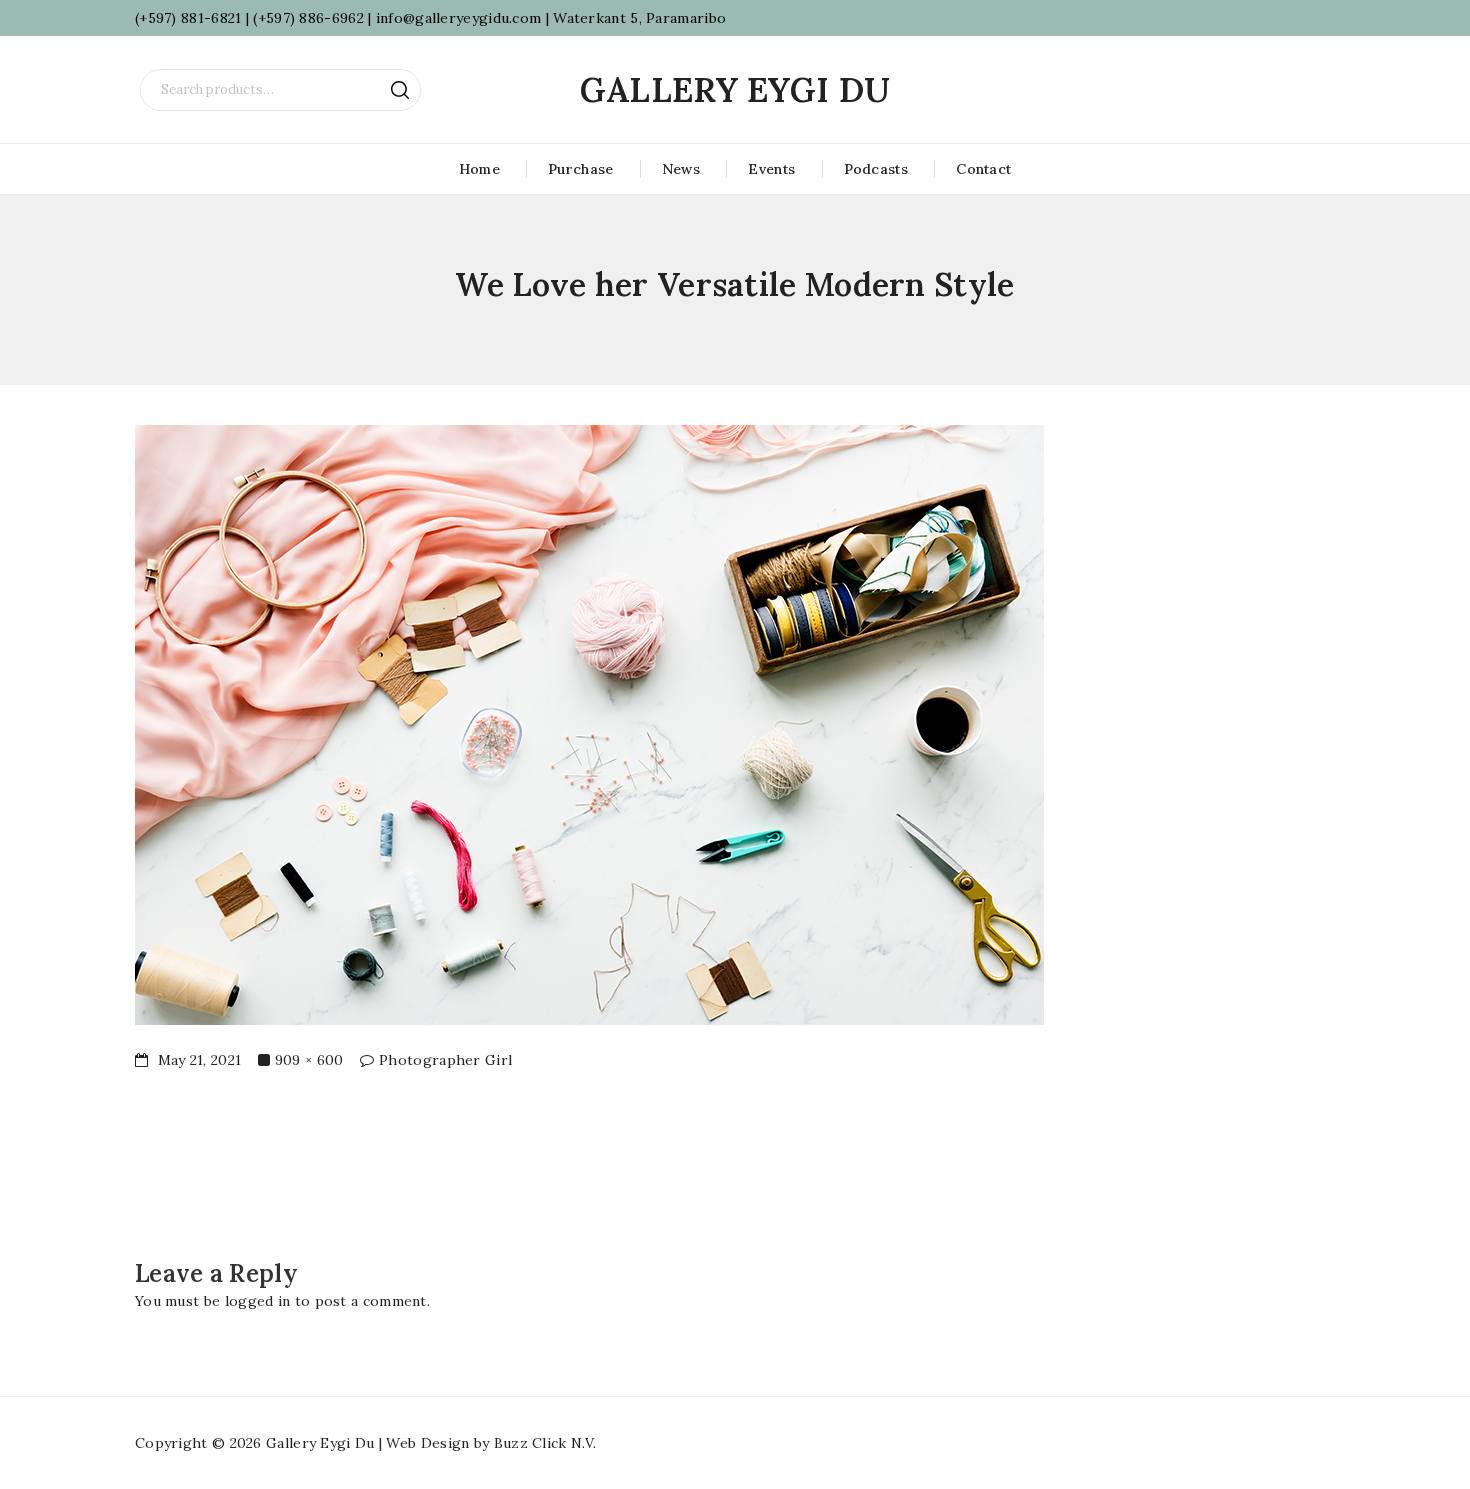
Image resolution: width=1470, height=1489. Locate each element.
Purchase (580, 169)
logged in (258, 1301)
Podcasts (876, 169)
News (681, 169)
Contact (983, 169)
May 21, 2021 (197, 1060)
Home (479, 169)
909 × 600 (309, 1060)
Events (771, 169)
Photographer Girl (445, 1060)
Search (400, 90)
